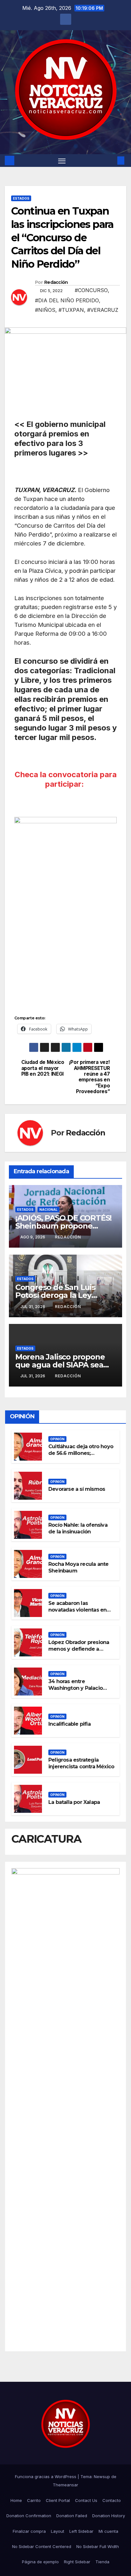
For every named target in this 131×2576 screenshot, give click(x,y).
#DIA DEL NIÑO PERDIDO (67, 300)
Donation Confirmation (29, 2516)
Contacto (112, 2500)
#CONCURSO (91, 290)
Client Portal (58, 2500)
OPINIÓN (57, 1439)
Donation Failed (72, 2516)
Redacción (56, 282)
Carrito (34, 2500)
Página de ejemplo (40, 2562)
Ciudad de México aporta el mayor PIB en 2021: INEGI (43, 1068)
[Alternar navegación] (62, 161)
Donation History (109, 2516)
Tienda (102, 2562)
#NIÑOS (45, 310)
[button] (111, 161)
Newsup (102, 2477)
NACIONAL (48, 1209)
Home (16, 2500)
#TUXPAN (71, 310)
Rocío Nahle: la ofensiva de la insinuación (78, 1528)
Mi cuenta (108, 2531)
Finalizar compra (29, 2531)
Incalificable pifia (69, 1724)
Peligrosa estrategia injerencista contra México (81, 1763)
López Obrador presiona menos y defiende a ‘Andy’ (79, 1649)
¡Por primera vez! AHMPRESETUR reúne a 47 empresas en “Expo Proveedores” (90, 1077)
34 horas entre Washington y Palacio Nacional (76, 1688)
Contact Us (86, 2500)
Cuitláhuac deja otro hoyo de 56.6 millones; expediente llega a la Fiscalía (81, 1456)
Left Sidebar (81, 2531)
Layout (58, 2531)
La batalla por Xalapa (74, 1802)
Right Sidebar (77, 2562)
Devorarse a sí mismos (77, 1489)
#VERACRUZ (103, 310)
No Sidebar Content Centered (42, 2546)
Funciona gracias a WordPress (46, 2477)
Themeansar (65, 2485)
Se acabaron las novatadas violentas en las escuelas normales (77, 1610)
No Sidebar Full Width (98, 2546)
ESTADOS (21, 198)
